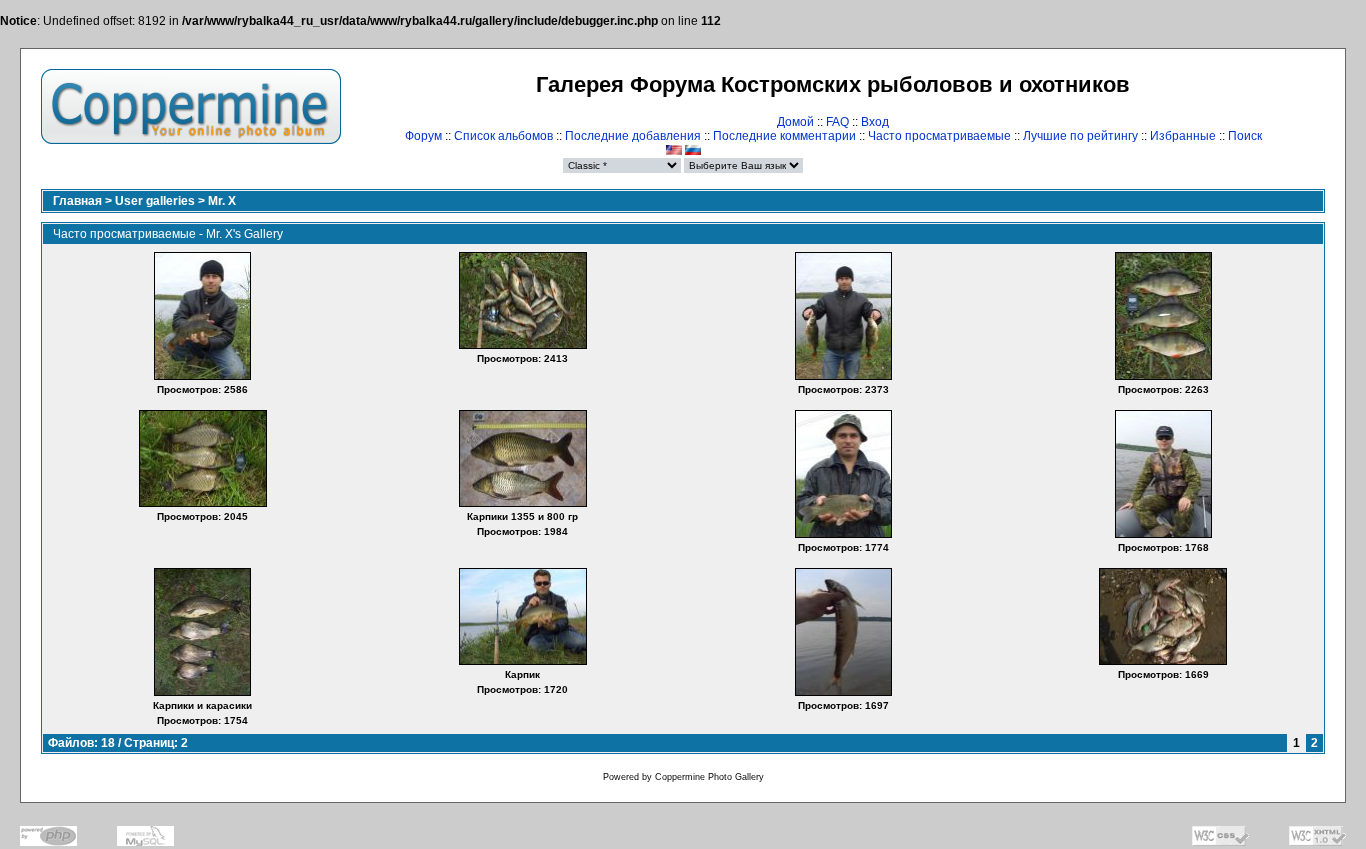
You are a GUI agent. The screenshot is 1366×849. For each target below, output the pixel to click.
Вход (875, 122)
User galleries (155, 201)
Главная (77, 201)
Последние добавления (633, 136)
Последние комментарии (784, 136)
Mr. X (222, 201)
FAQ (837, 122)
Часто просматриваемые (939, 136)
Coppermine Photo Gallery (709, 777)
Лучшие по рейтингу (1080, 136)
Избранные (1183, 136)
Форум (423, 136)
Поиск (1245, 136)
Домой (795, 122)
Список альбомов (503, 136)
